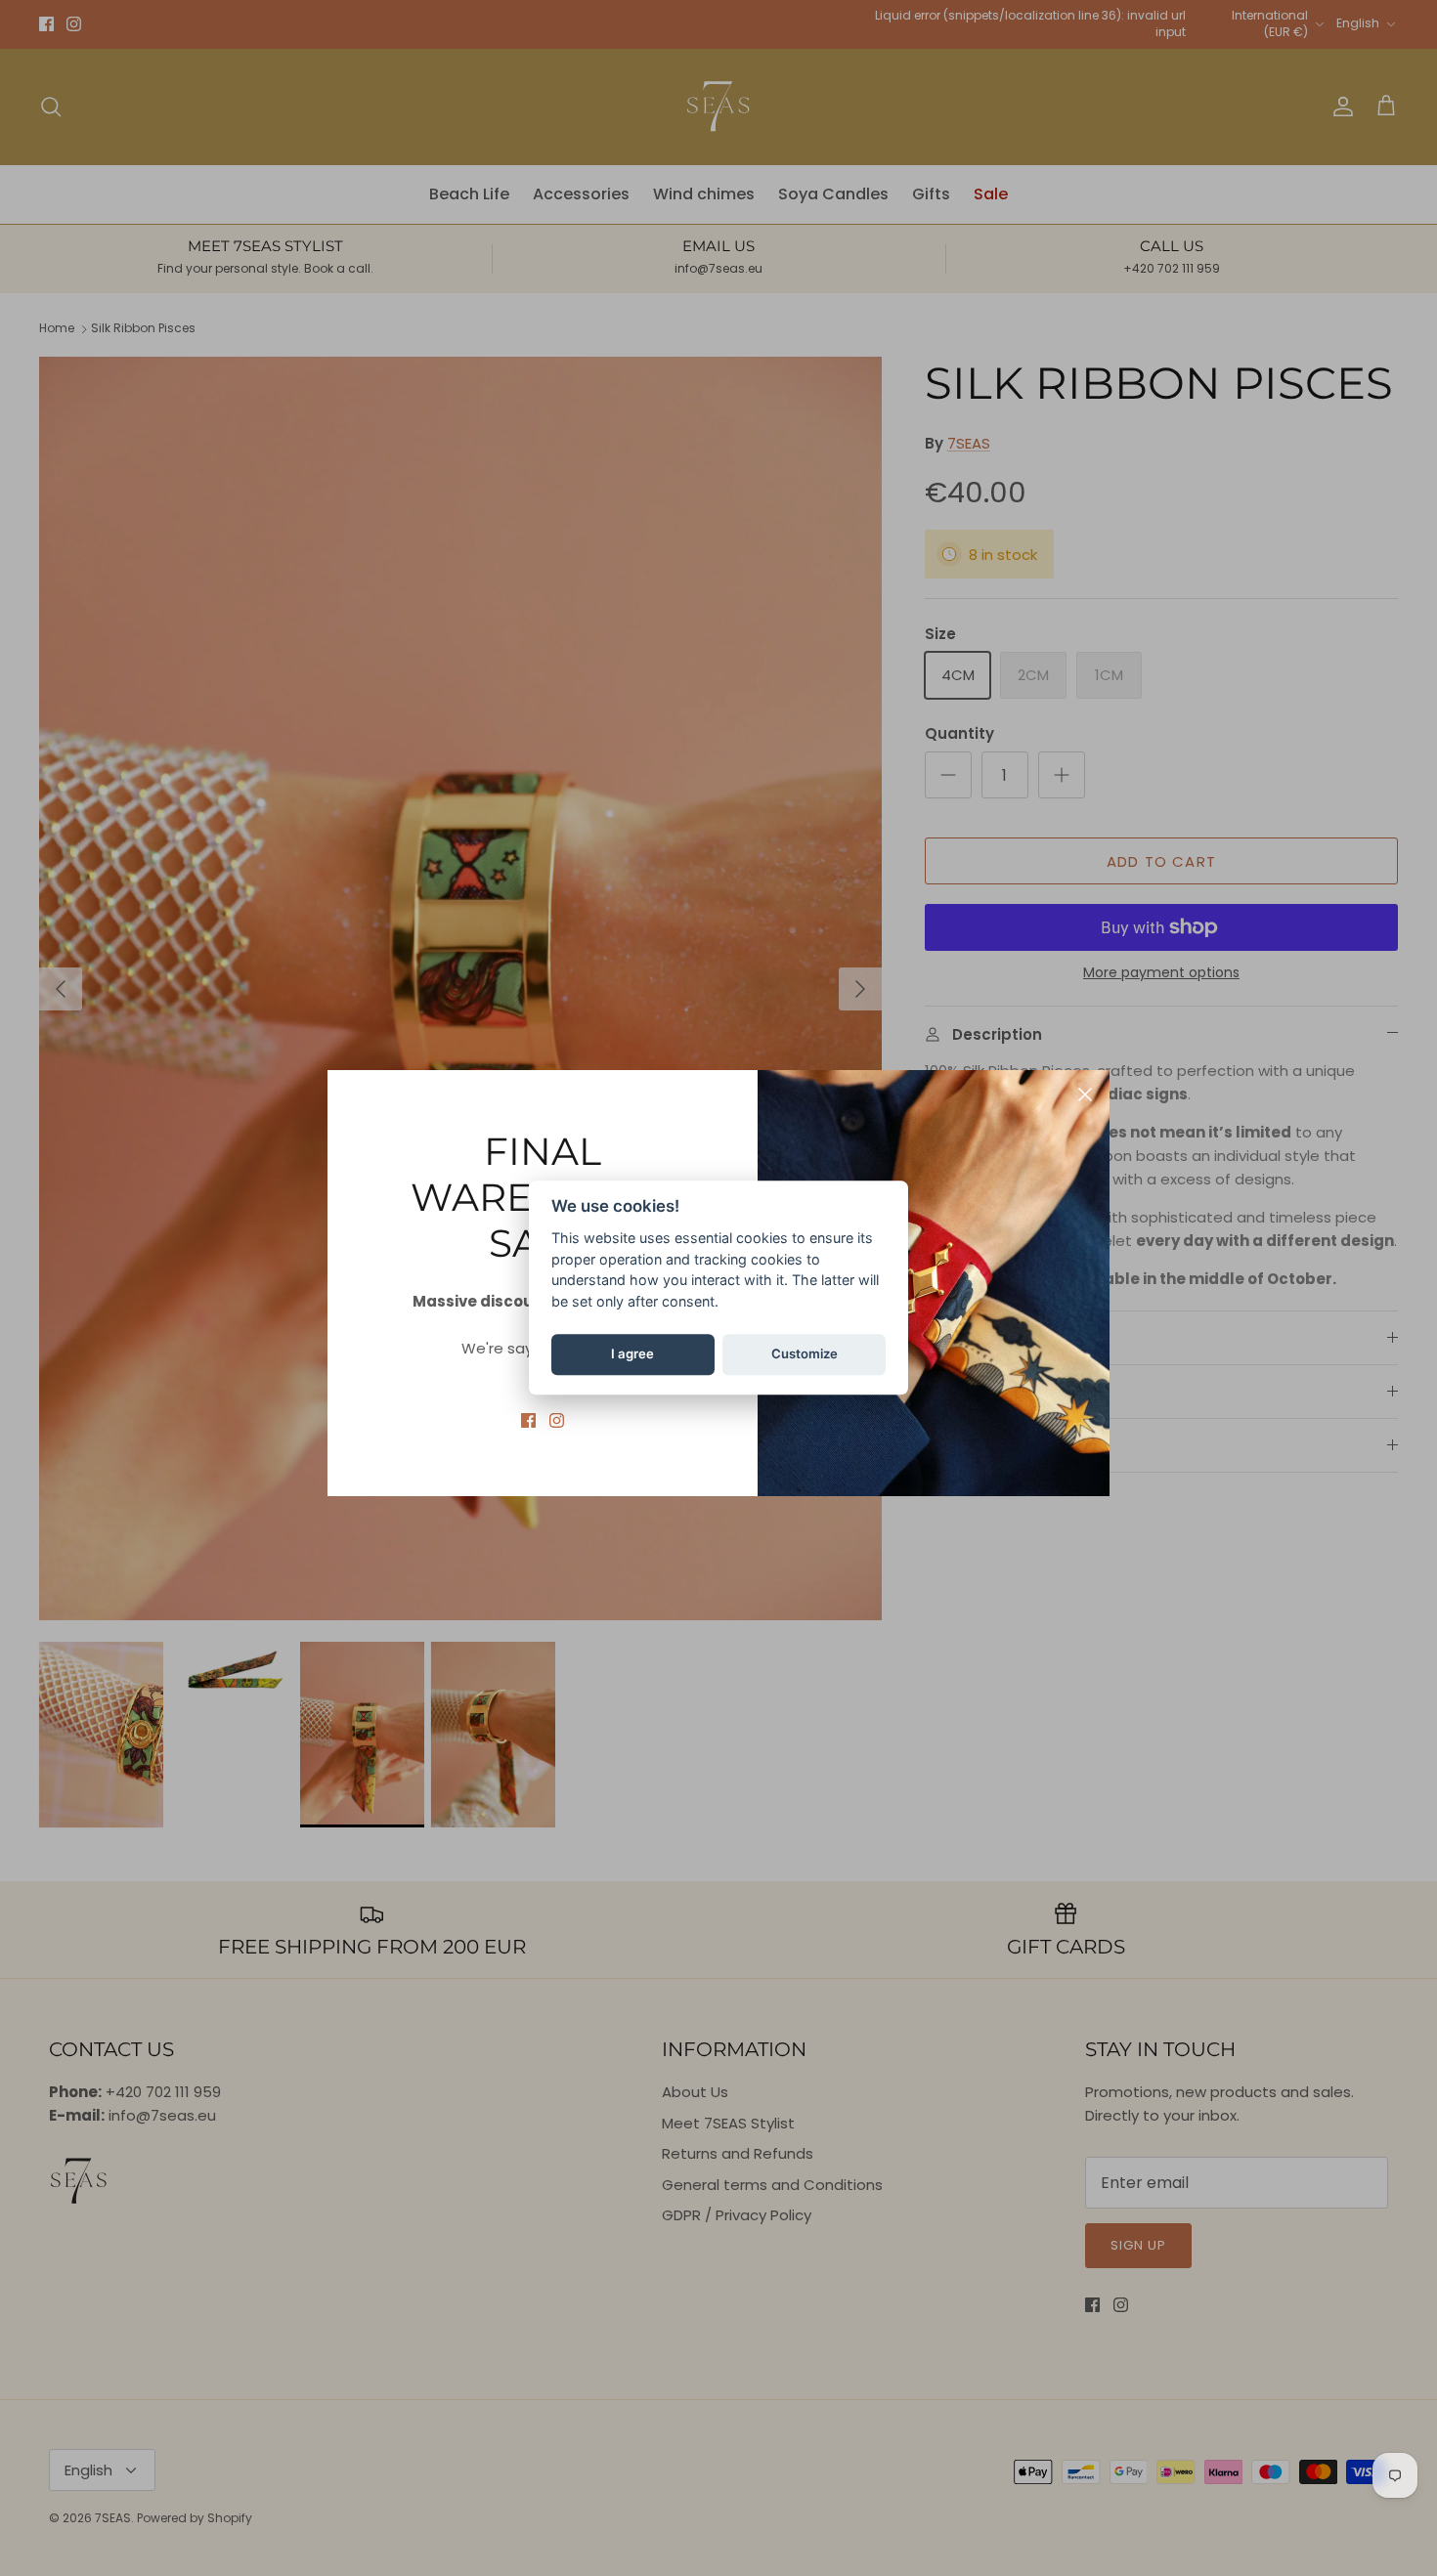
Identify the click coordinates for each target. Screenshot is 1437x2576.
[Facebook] (528, 1420)
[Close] (1085, 1095)
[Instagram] (557, 1420)
